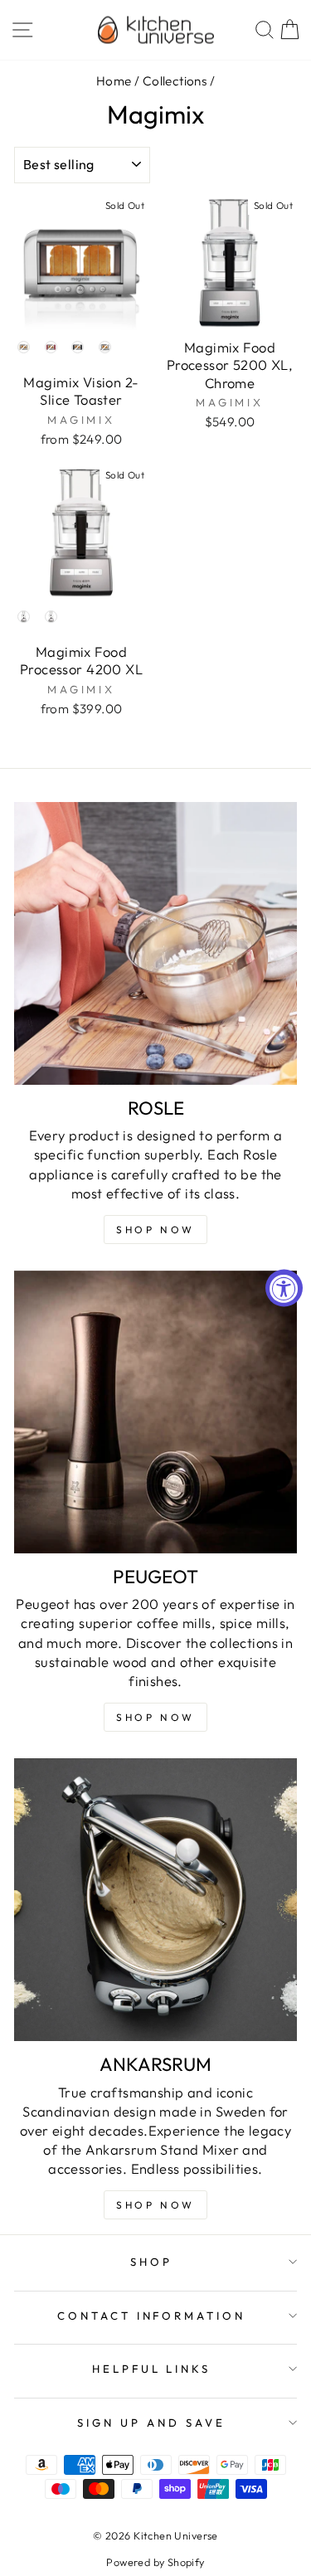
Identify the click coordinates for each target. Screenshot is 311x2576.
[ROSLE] (155, 943)
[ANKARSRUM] (155, 1900)
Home (114, 81)
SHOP (151, 2262)
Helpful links (152, 2369)
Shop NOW (155, 1230)
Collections (175, 81)
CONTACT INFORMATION (152, 2316)
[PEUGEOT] (155, 1412)
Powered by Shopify (155, 2562)
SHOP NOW (155, 1717)
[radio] (24, 348)
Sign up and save (151, 2423)
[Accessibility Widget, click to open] (284, 1288)
